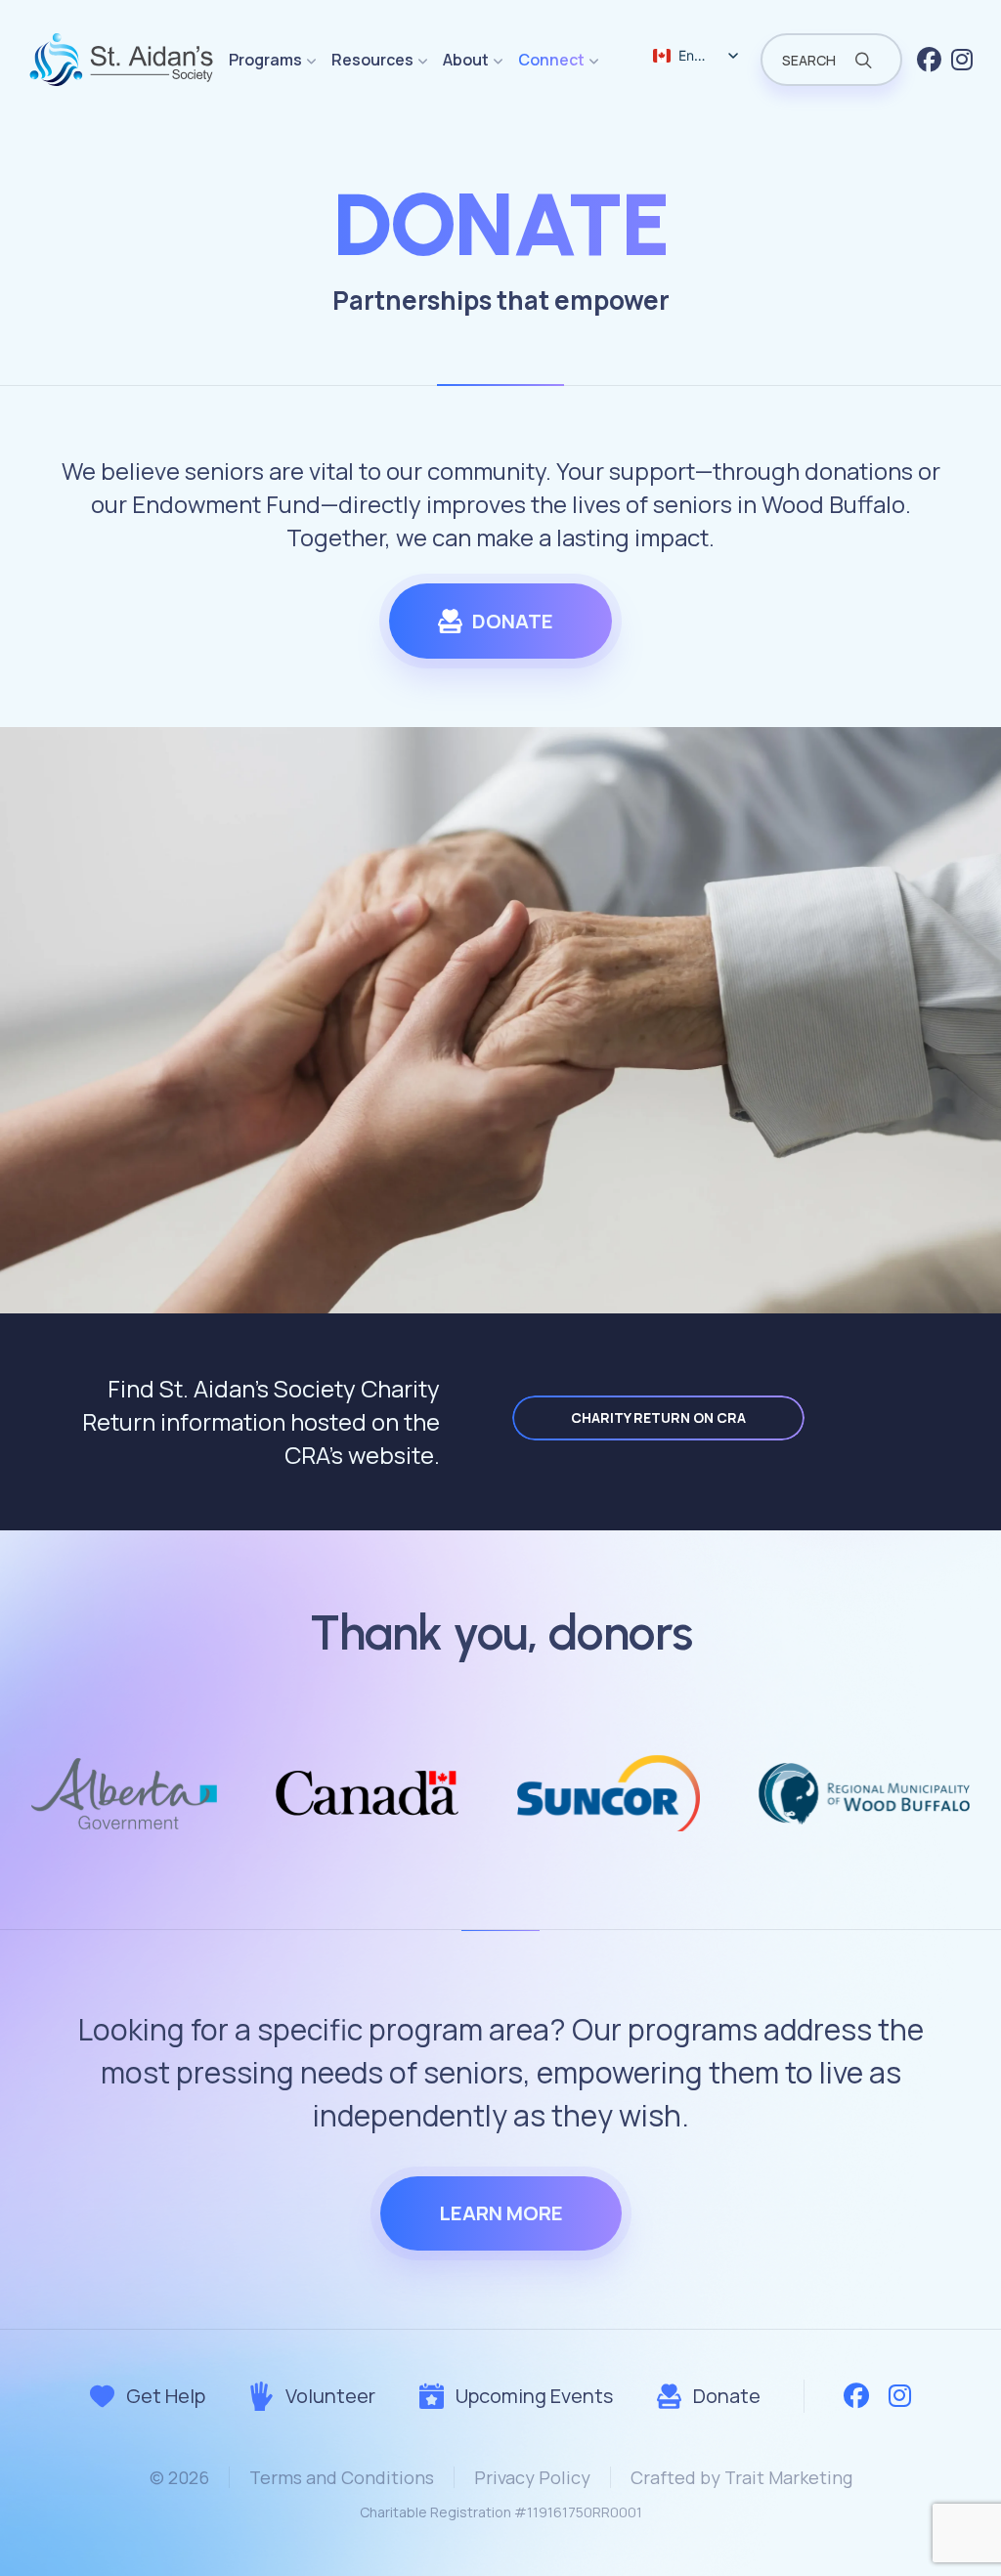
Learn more (501, 2213)
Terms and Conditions (342, 2477)
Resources (372, 60)
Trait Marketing (788, 2477)
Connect (551, 60)
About (466, 60)
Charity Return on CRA (658, 1417)
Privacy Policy (532, 2477)
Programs (265, 60)
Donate (513, 621)
